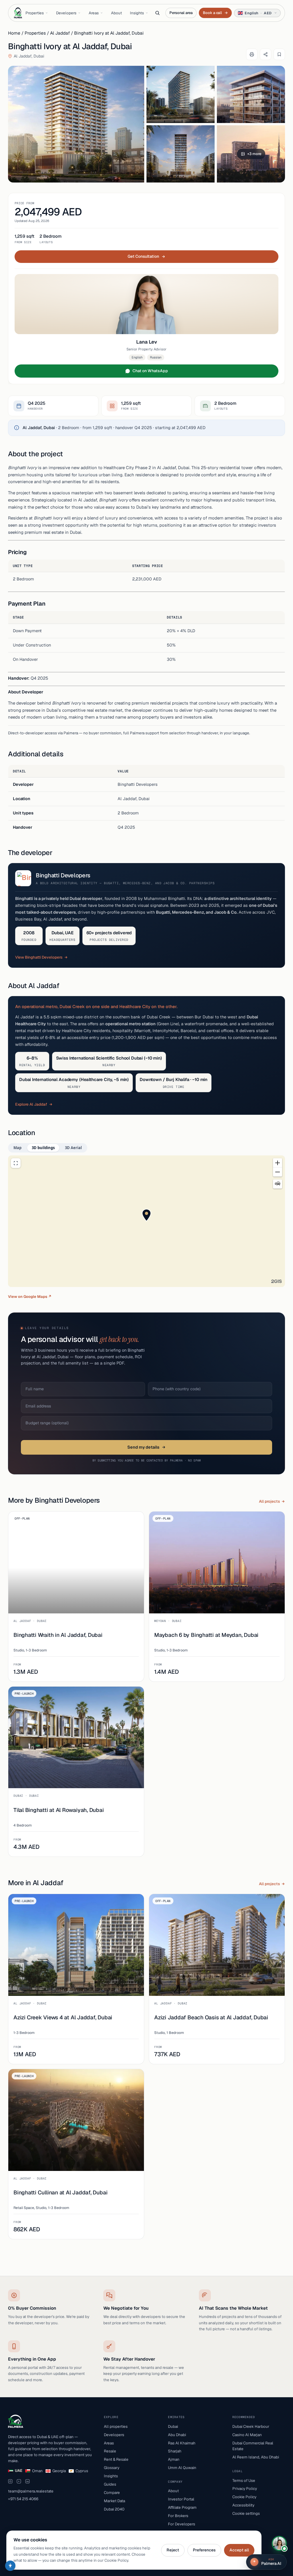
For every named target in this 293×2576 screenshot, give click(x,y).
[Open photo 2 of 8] (181, 94)
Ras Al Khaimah (182, 2443)
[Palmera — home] (18, 13)
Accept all (239, 2550)
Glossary (112, 2468)
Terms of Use (244, 2480)
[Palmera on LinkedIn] (27, 2481)
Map (17, 1148)
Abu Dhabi (177, 2435)
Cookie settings (246, 2513)
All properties (116, 2426)
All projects (269, 1501)
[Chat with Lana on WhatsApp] (279, 2543)
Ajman (174, 2459)
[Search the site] (157, 13)
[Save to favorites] (279, 54)
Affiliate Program (182, 2507)
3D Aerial (73, 1148)
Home (14, 33)
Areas (94, 13)
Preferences (204, 2550)
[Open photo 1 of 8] (76, 124)
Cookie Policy (244, 2497)
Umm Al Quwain (182, 2468)
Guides (110, 2484)
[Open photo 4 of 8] (181, 154)
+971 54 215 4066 (23, 2499)
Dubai (173, 2426)
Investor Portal (181, 2499)
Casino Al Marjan (247, 2435)
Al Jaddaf (60, 33)
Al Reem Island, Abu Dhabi (256, 2457)
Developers (66, 13)
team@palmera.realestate (31, 2491)
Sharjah (175, 2451)
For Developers (182, 2524)
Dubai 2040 (114, 2509)
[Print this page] (252, 54)
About (116, 13)
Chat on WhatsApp (150, 371)
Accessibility (243, 2505)
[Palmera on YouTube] (19, 2481)
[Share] (266, 54)
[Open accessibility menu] (10, 2566)
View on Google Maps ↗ (30, 1297)
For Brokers (178, 2516)
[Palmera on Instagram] (10, 2481)
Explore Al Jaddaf (31, 1104)
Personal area (181, 13)
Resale (110, 2451)
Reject (173, 2550)
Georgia (59, 2471)
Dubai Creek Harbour (251, 2426)
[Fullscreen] (16, 1163)
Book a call (215, 13)
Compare (112, 2492)
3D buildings (43, 1148)
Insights (137, 13)
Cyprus (82, 2471)
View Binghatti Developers (39, 957)
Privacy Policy (245, 2488)
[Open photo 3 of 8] (251, 94)
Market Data (114, 2501)
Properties (35, 13)
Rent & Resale (116, 2459)
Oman (37, 2471)
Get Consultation (143, 256)
